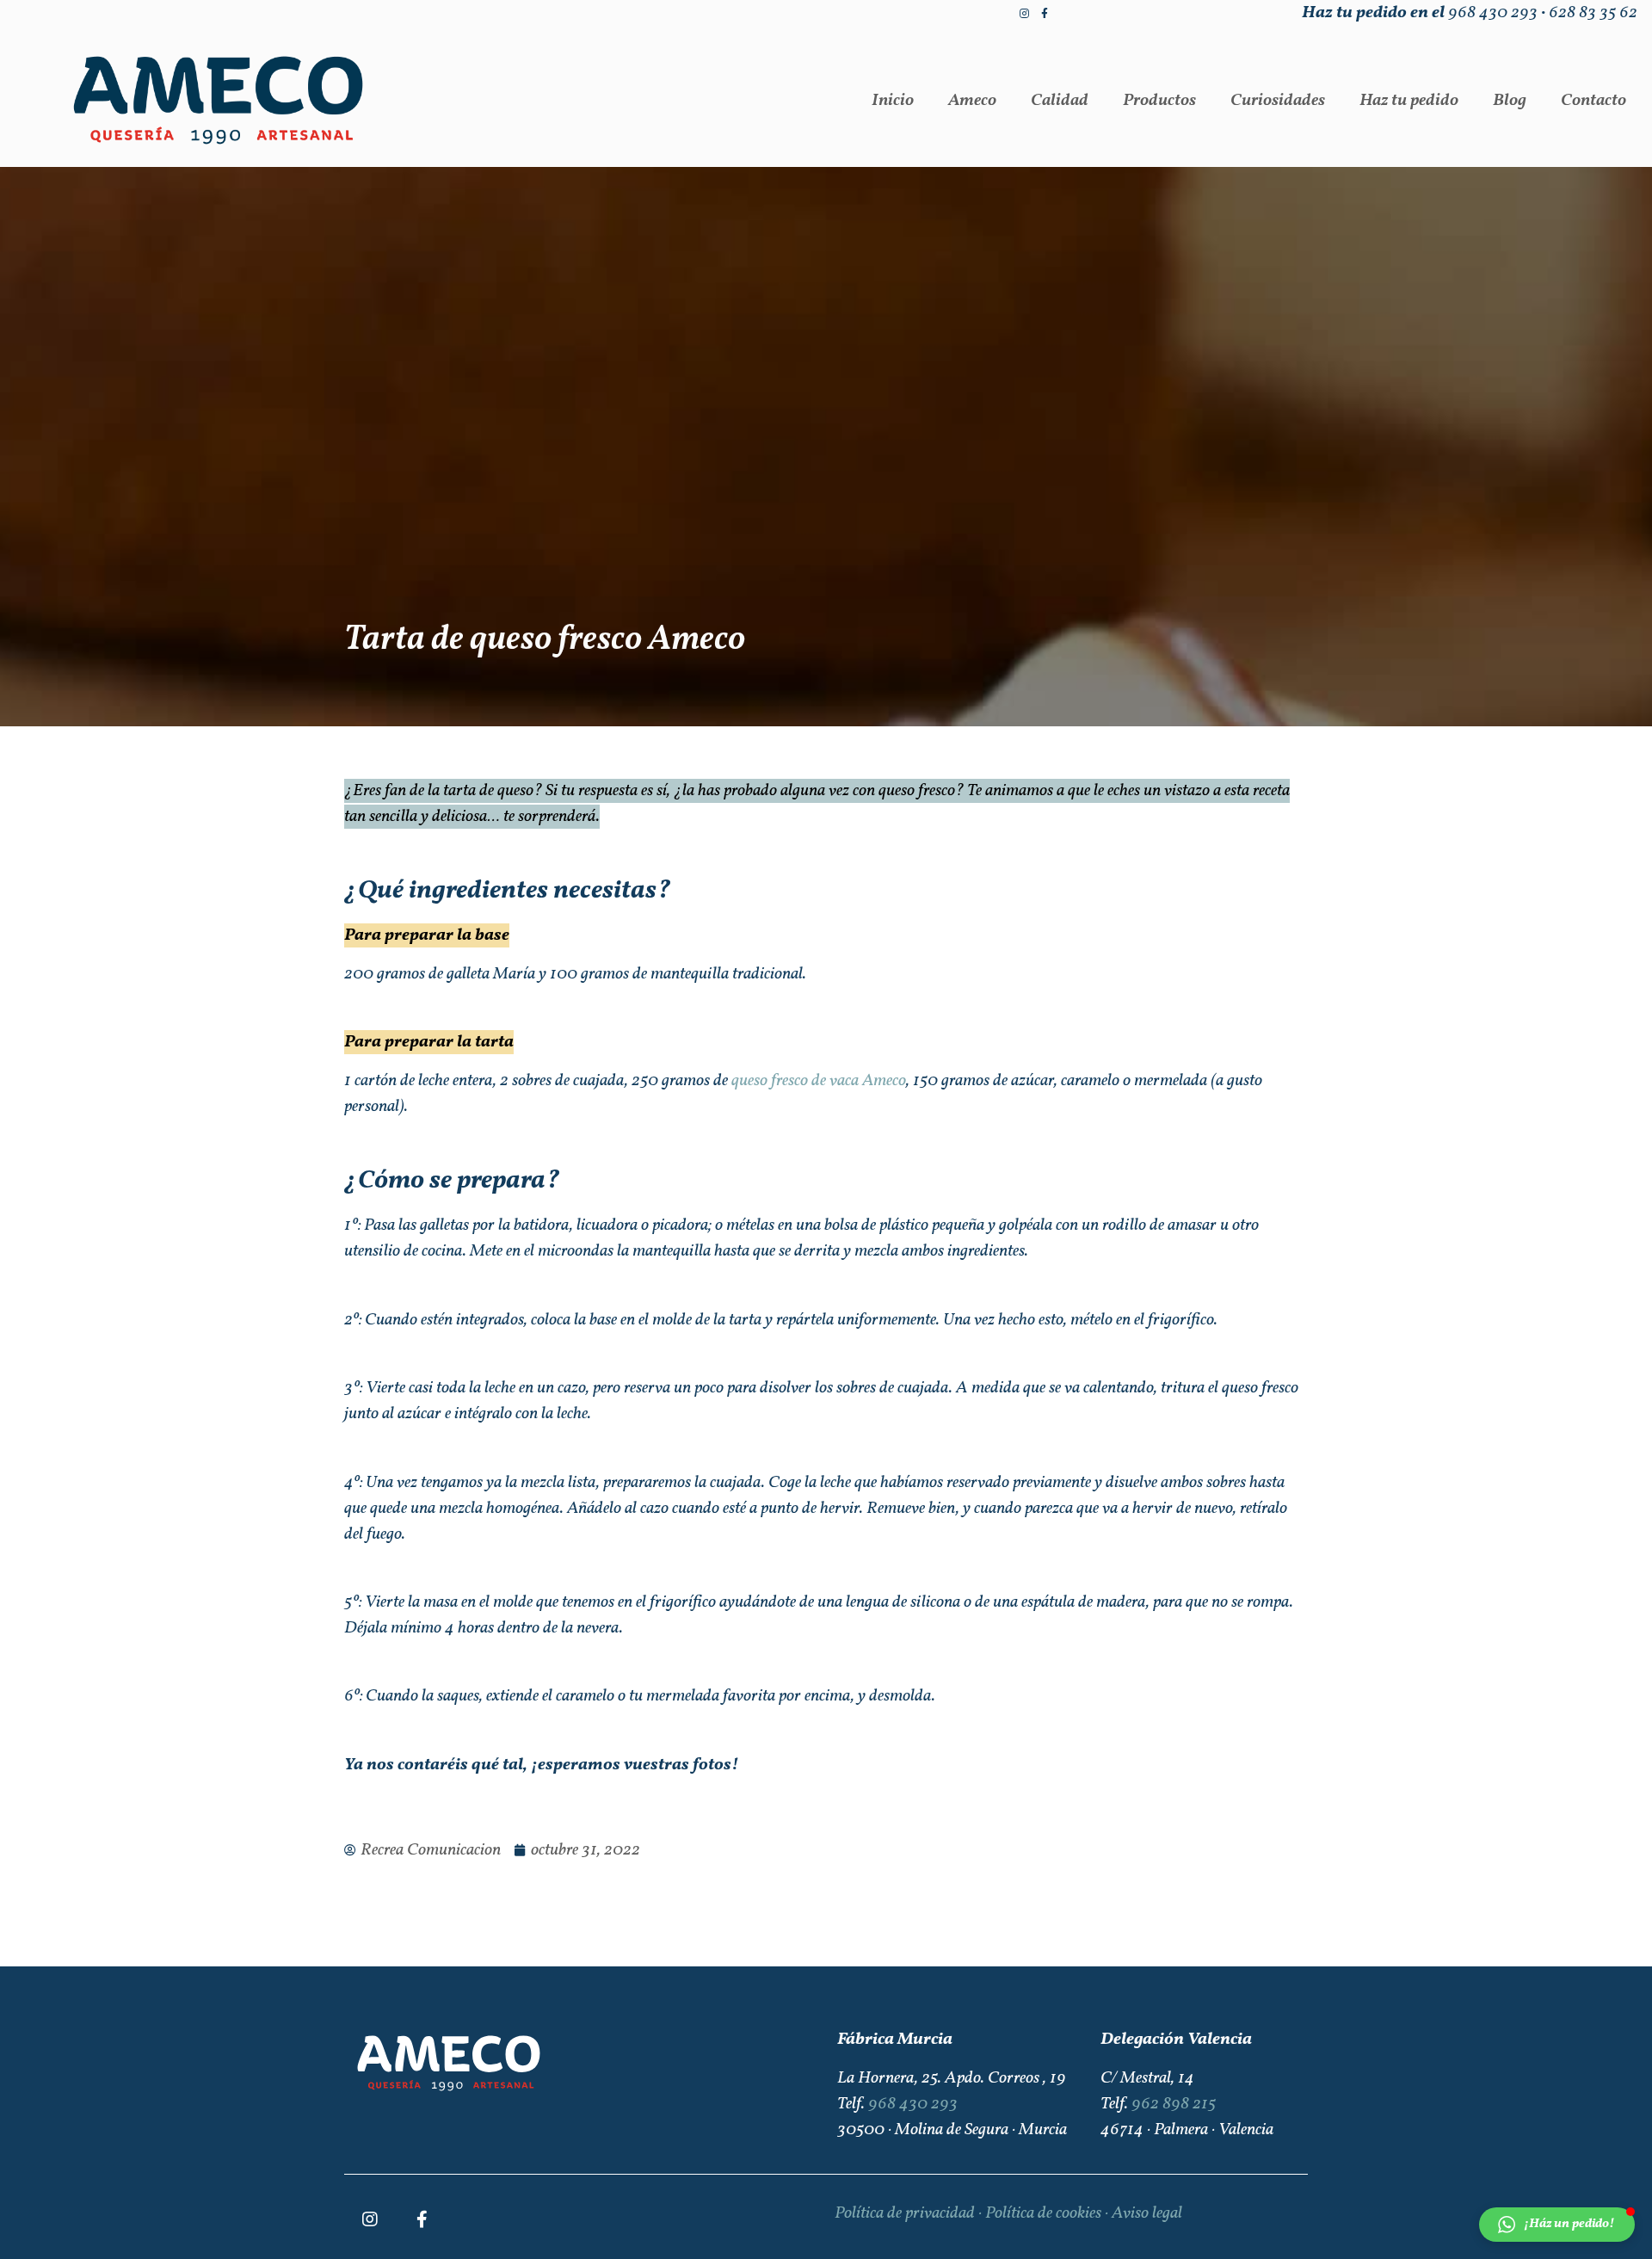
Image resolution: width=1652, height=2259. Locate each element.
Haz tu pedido (1409, 101)
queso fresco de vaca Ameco (819, 1081)
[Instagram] (1024, 14)
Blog (1510, 101)
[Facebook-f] (1045, 14)
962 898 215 (1174, 2104)
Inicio (893, 101)
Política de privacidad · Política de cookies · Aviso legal (1008, 2213)
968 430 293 (1493, 13)
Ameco (972, 101)
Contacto (1593, 101)
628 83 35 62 (1593, 13)
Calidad (1060, 101)
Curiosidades (1278, 101)
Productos (1159, 101)
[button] (1557, 2225)
